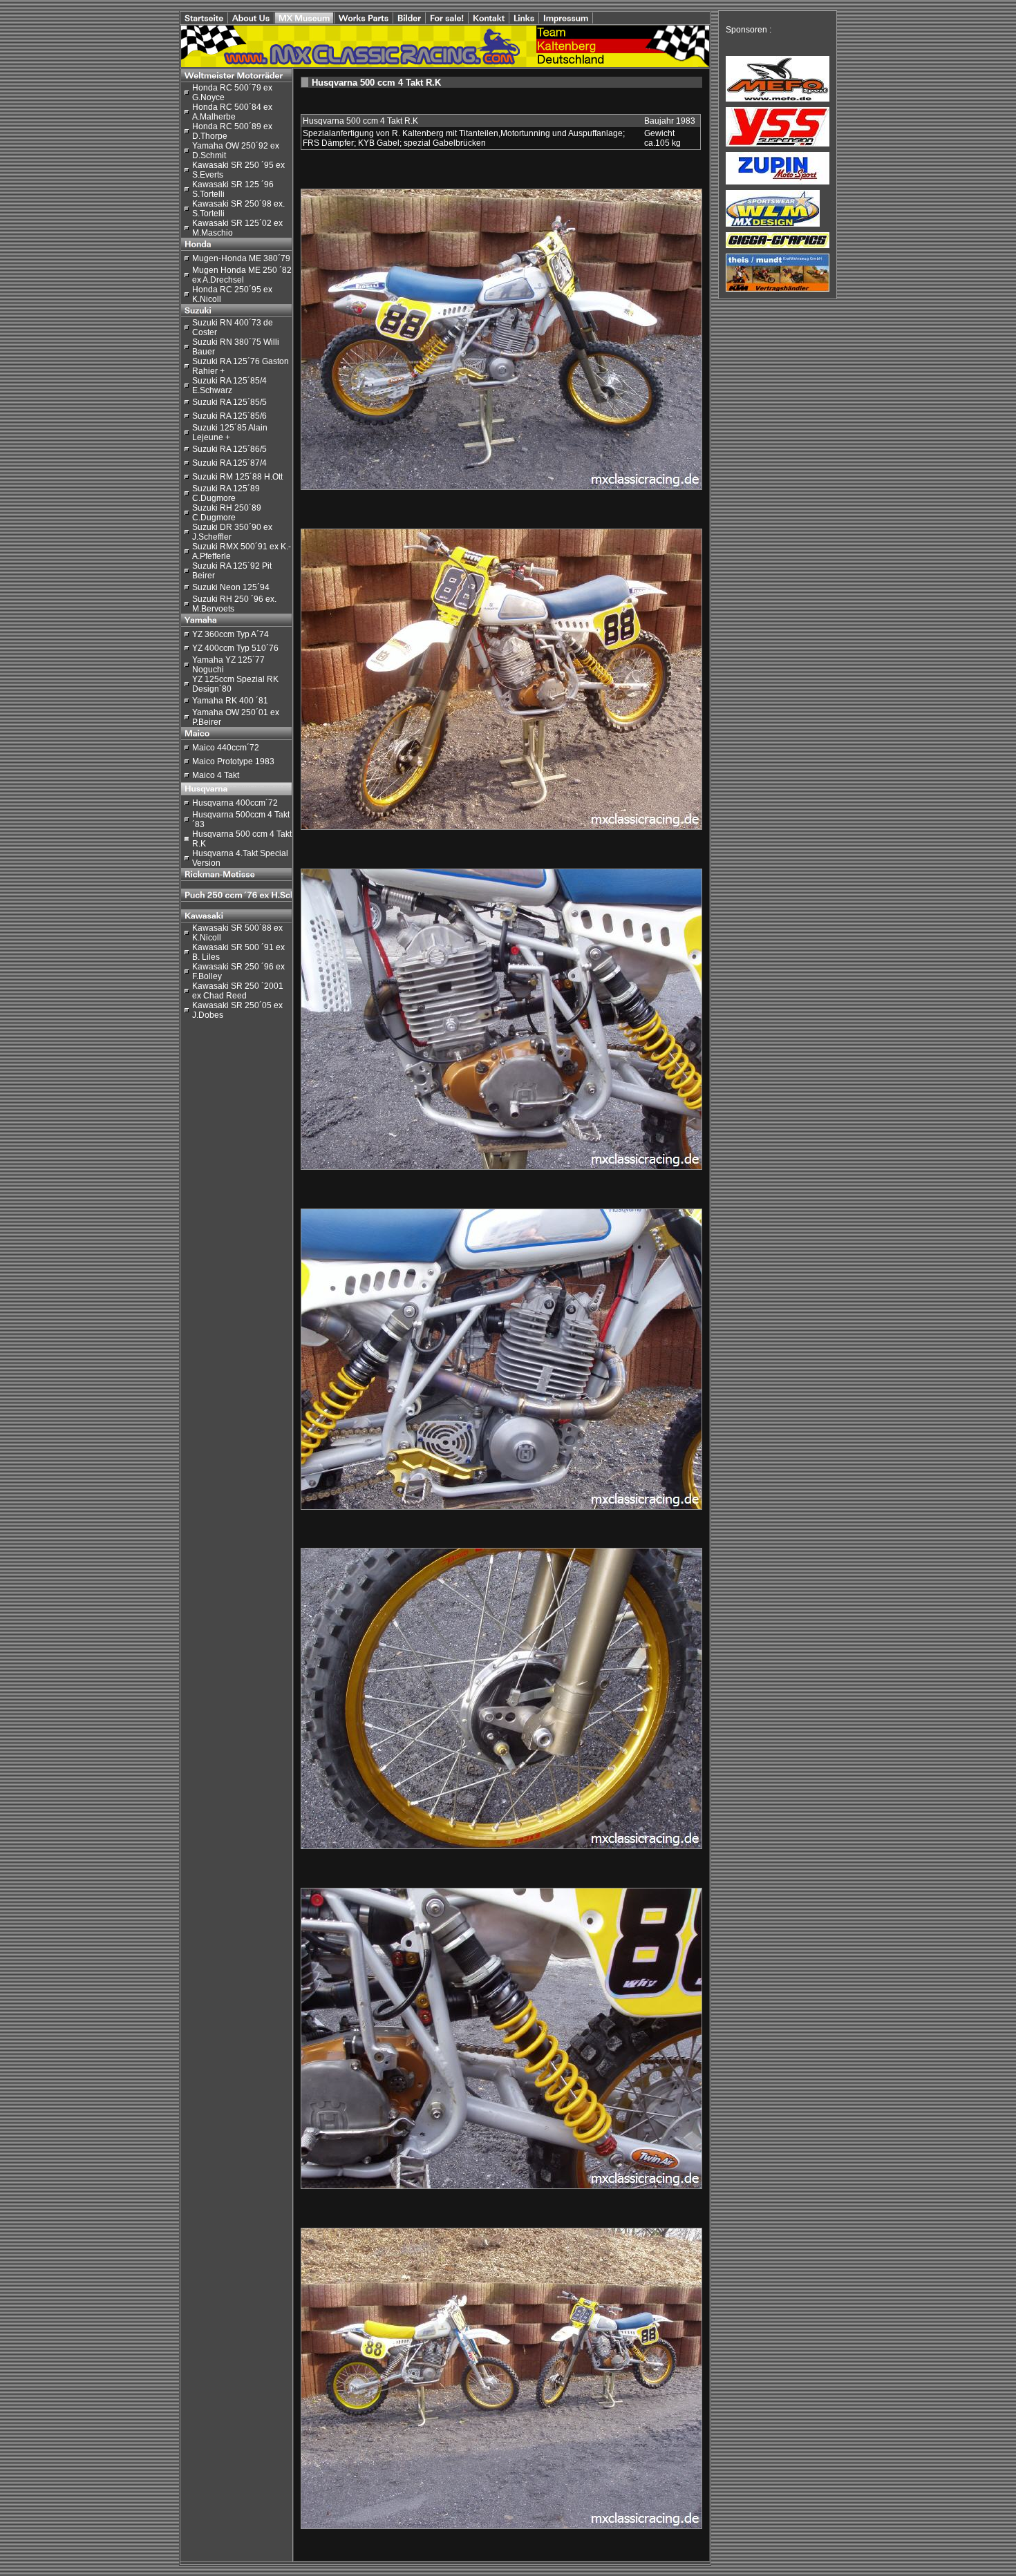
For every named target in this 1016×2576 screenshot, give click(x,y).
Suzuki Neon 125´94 (231, 587)
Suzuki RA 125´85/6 (229, 416)
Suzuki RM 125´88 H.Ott (237, 477)
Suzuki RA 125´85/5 (229, 402)
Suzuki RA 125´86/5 (229, 449)
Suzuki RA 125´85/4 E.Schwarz (229, 386)
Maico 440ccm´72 (226, 748)
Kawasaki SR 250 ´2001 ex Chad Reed (238, 991)
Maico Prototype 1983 (233, 761)
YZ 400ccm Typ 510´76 (235, 648)
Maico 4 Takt (216, 775)
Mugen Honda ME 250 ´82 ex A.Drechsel (242, 275)
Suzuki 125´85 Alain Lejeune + (230, 433)
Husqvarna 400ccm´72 (235, 803)
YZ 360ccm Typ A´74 (231, 634)
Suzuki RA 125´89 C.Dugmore (226, 493)
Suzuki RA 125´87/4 (229, 463)
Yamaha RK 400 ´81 (230, 701)
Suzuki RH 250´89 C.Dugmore (227, 513)
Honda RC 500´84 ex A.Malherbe (232, 112)
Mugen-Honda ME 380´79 (241, 258)
